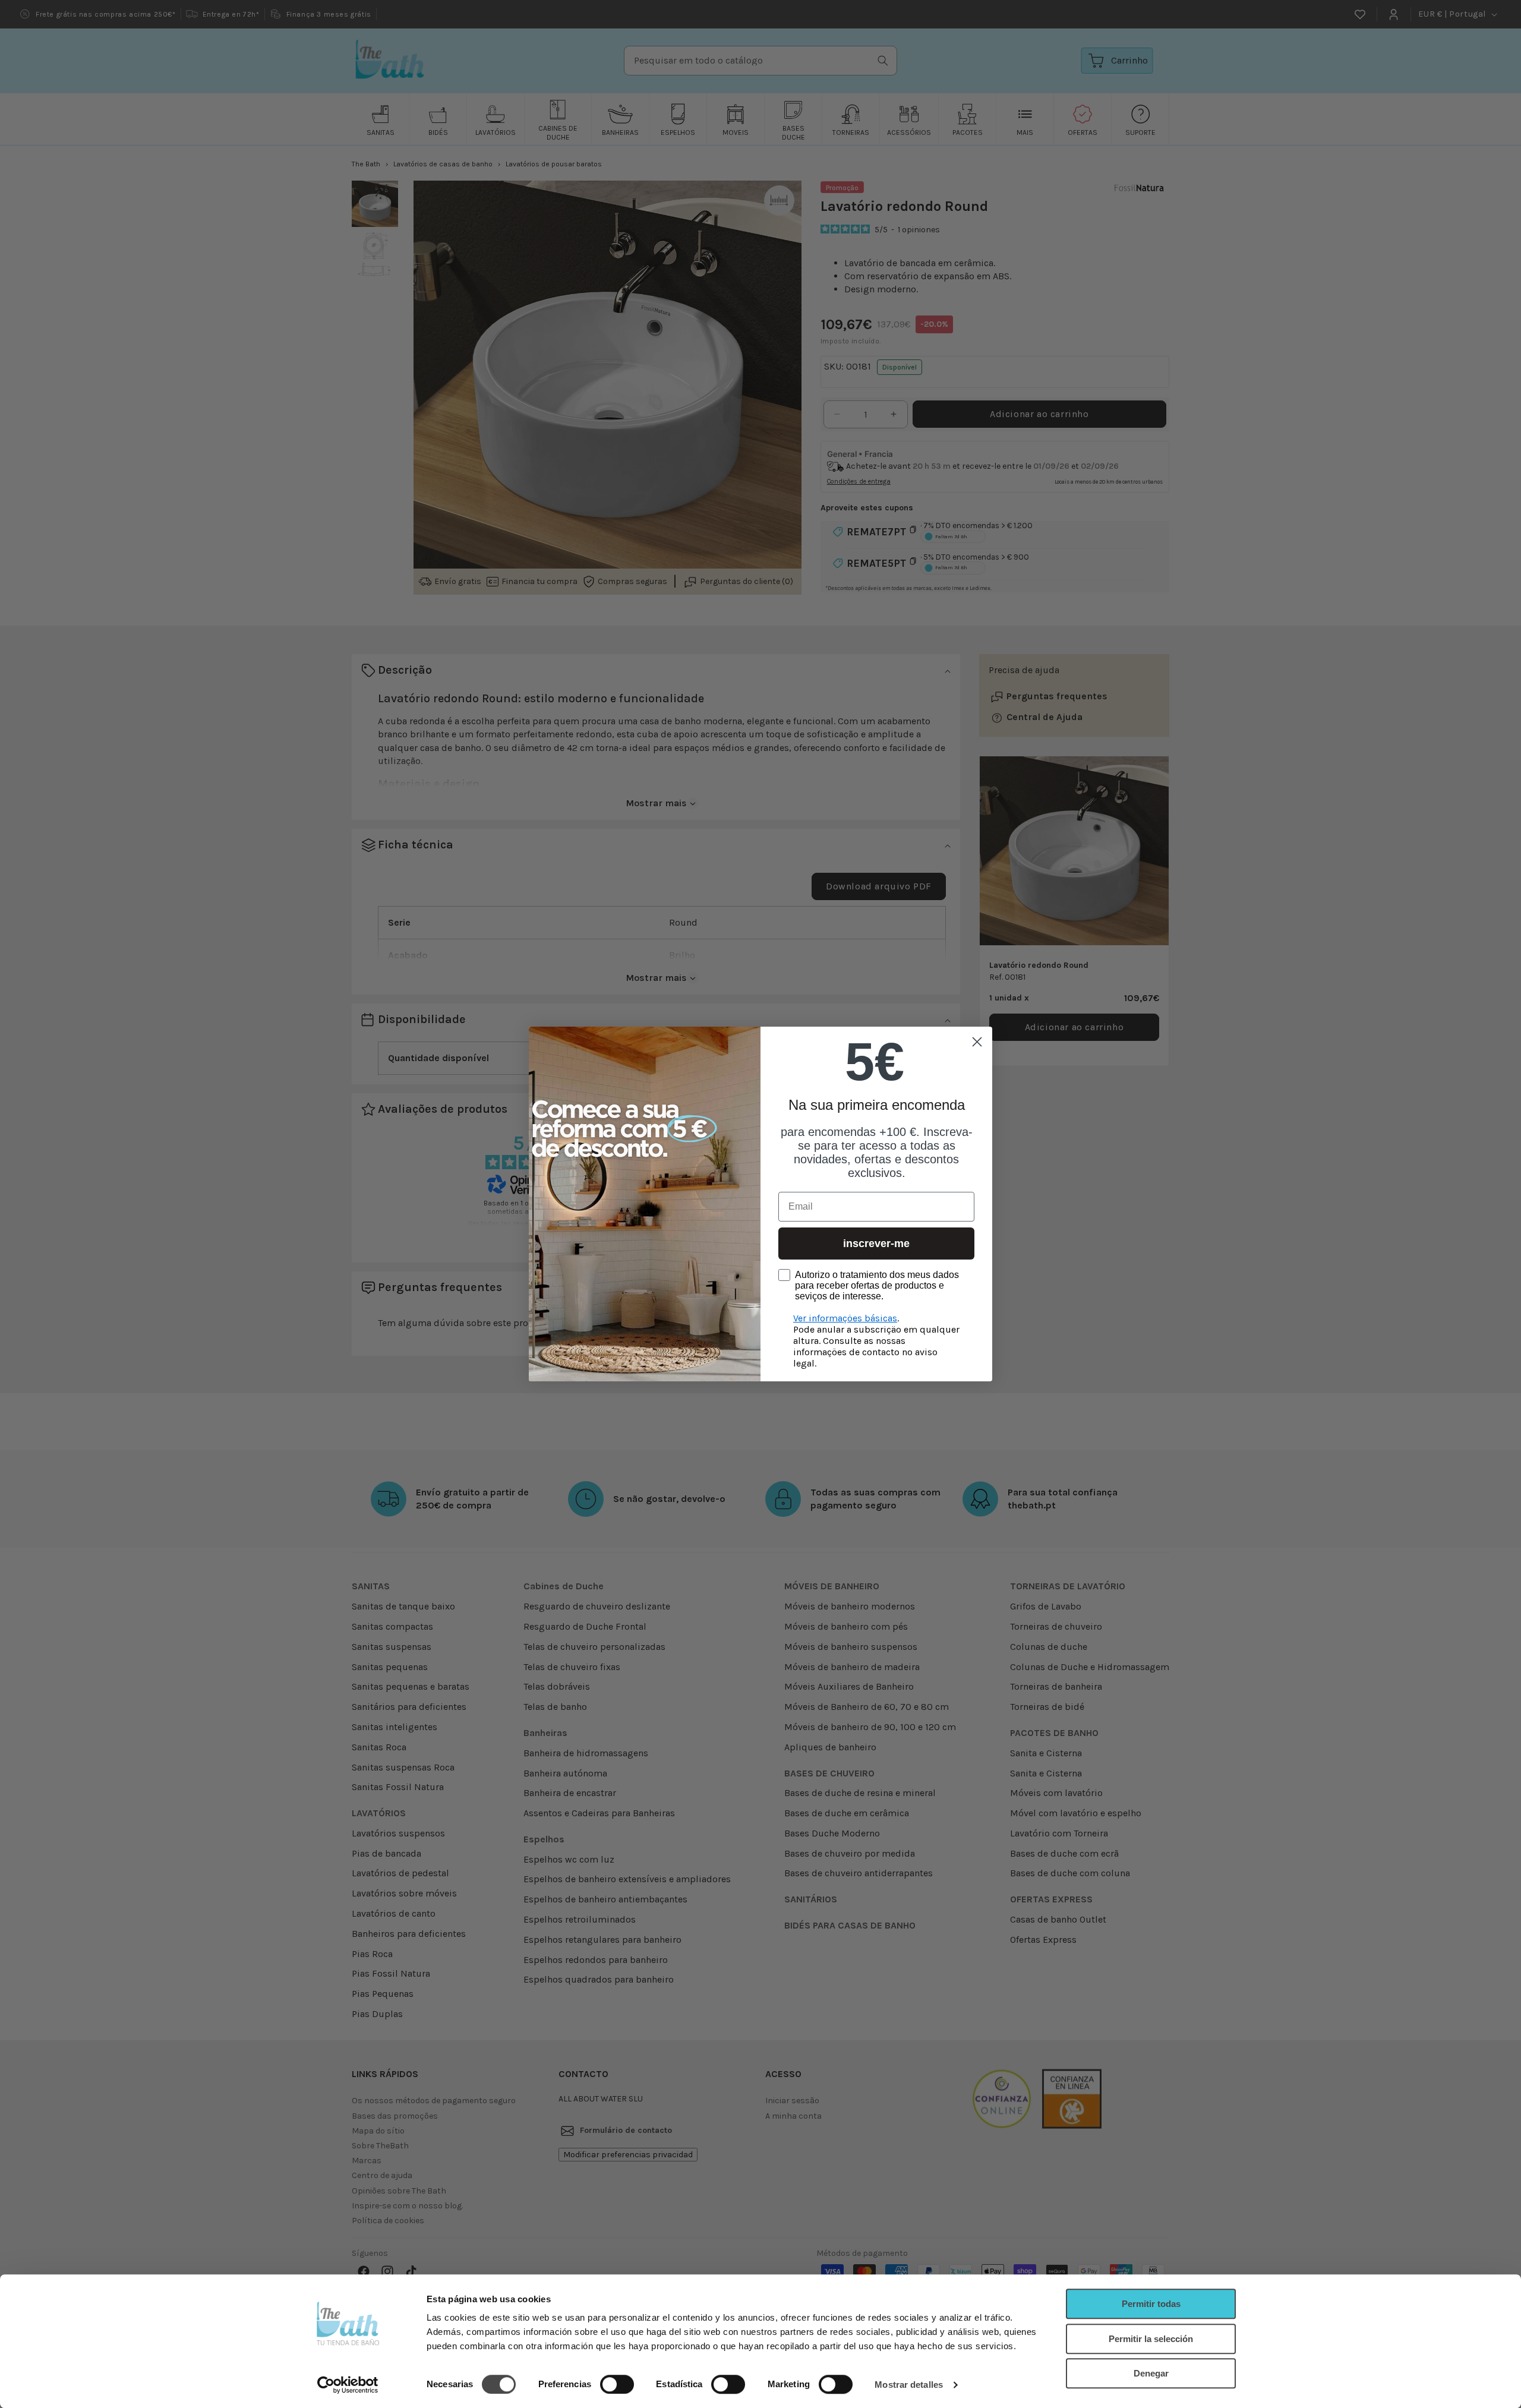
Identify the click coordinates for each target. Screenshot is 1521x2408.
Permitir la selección (1151, 2339)
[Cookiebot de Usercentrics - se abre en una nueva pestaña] (348, 2385)
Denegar (1151, 2373)
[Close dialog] (977, 1042)
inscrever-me (876, 1244)
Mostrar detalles (909, 2385)
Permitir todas (1151, 2304)
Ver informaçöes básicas (845, 1318)
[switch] (617, 2384)
